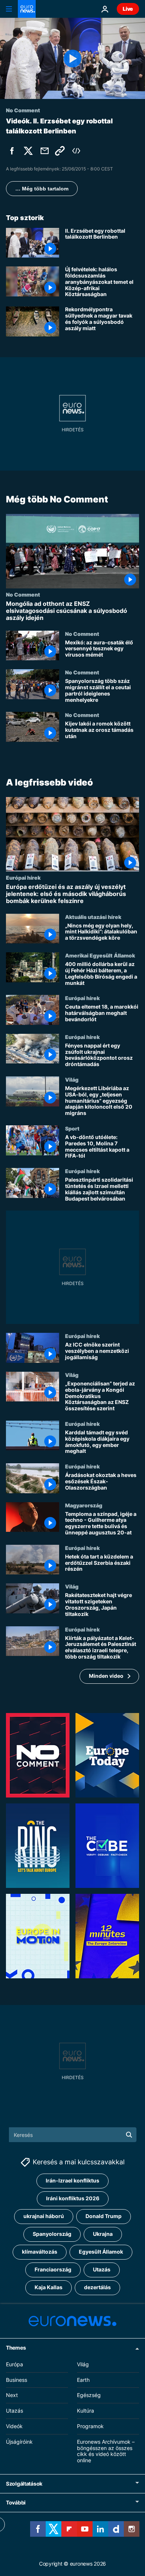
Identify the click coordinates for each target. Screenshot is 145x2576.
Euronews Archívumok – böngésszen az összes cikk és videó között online (106, 2451)
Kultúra (86, 2411)
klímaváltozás (40, 2252)
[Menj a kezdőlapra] (27, 9)
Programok (90, 2426)
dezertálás (97, 2288)
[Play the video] (72, 58)
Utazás (102, 2270)
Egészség (89, 2395)
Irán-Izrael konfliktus (72, 2181)
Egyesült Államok (101, 2252)
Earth (83, 2380)
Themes (16, 2348)
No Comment (23, 594)
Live (128, 9)
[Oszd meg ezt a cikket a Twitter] (28, 151)
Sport (72, 1128)
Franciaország (53, 2270)
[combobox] (73, 2135)
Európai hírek (23, 877)
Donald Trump (104, 2216)
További (16, 2502)
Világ (72, 1079)
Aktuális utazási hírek (93, 916)
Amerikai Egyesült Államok (100, 955)
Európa (14, 2364)
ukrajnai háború (44, 2216)
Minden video (106, 1676)
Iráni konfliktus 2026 (73, 2199)
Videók (14, 2426)
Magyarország (84, 1505)
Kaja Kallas (49, 2288)
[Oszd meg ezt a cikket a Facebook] (12, 151)
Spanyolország (52, 2234)
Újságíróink (19, 2442)
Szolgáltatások (24, 2484)
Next (12, 2395)
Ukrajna (103, 2234)
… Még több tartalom (42, 189)
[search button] (129, 2135)
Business (17, 2380)
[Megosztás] (45, 151)
